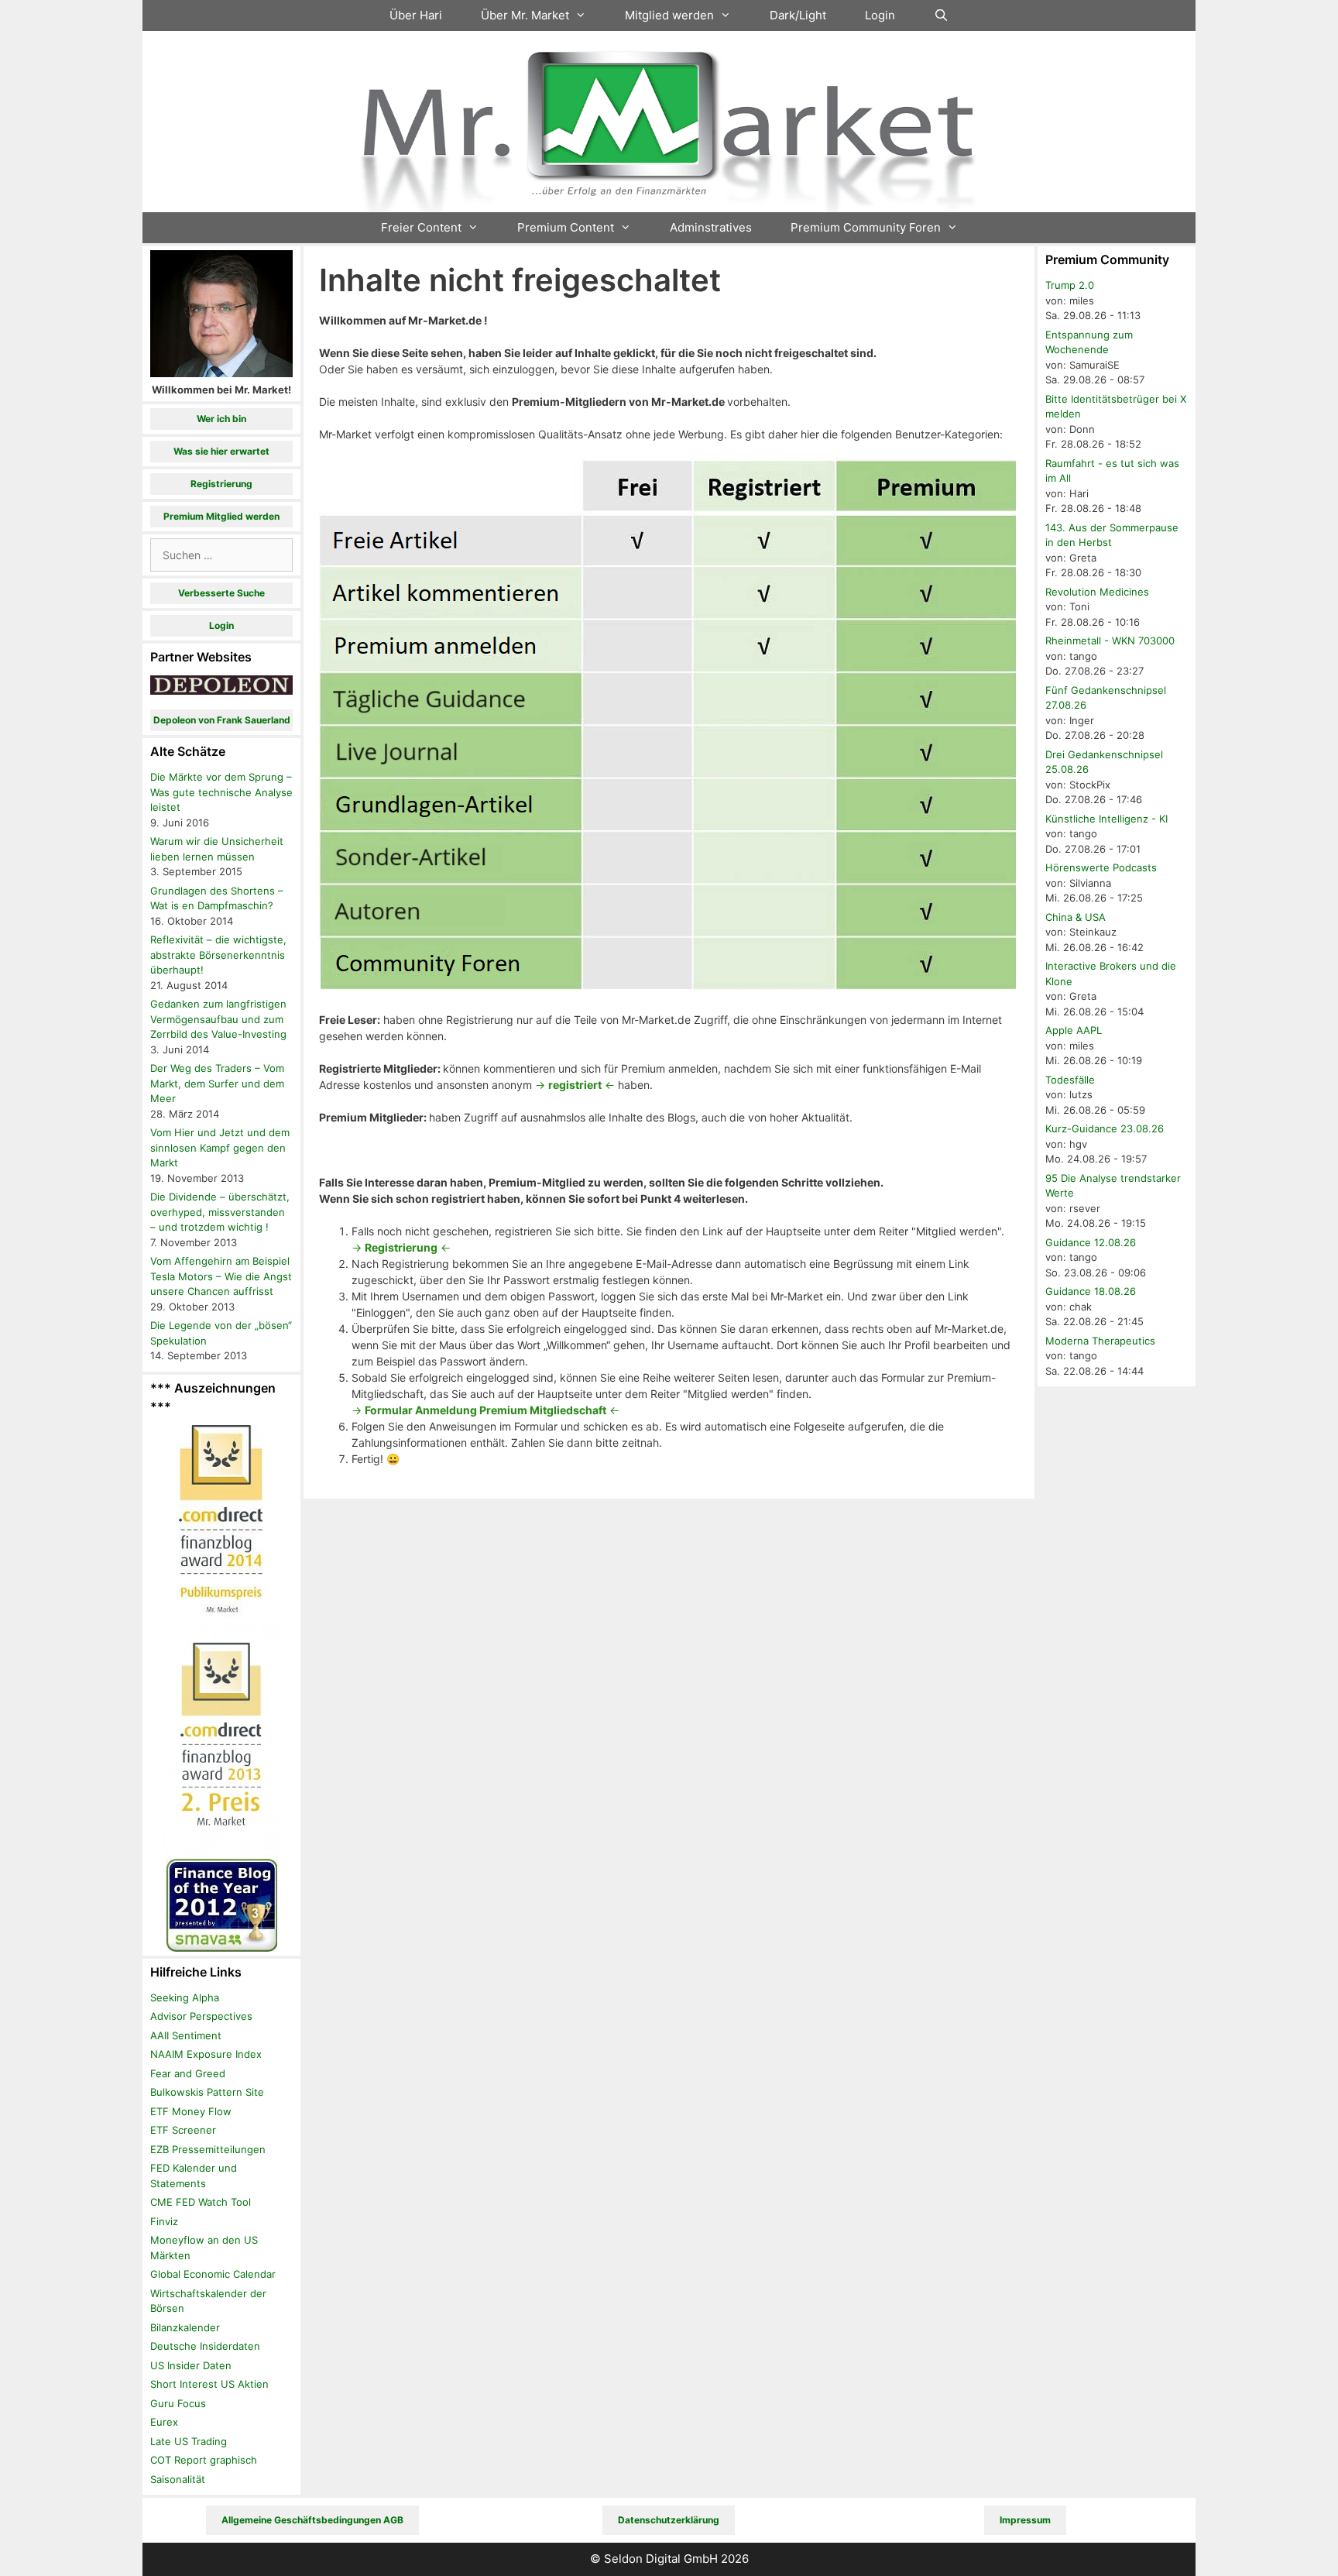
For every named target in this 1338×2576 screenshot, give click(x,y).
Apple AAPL (1074, 1030)
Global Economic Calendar (213, 2274)
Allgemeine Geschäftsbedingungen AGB (312, 2520)
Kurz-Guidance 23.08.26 (1105, 1128)
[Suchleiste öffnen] (941, 15)
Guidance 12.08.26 (1091, 1242)
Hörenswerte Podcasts (1101, 867)
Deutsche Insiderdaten (205, 2346)
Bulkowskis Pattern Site (207, 2092)
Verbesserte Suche (221, 593)
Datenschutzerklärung (669, 2520)
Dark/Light (798, 15)
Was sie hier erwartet (221, 451)
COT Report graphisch (204, 2460)
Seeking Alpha (185, 1997)
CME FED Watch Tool (201, 2202)
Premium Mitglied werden (221, 516)
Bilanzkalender (185, 2327)
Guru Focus (178, 2403)
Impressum (1025, 2520)
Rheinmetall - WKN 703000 (1110, 641)
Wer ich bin (221, 419)
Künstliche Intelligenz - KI (1106, 819)
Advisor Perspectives (201, 2016)
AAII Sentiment (186, 2035)
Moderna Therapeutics (1100, 1341)
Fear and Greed (188, 2073)
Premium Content (566, 227)
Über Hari (416, 15)
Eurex (164, 2422)
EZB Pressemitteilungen (208, 2149)
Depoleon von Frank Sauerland (222, 720)
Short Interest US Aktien (209, 2384)
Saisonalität (178, 2479)
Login (880, 15)
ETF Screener (183, 2130)
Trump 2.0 (1070, 285)
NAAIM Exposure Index (206, 2054)
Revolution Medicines (1097, 592)
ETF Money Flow (191, 2111)
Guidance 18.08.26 (1091, 1291)
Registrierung (221, 484)
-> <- (575, 1085)
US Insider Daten (191, 2365)
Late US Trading (189, 2441)
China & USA (1076, 917)
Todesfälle (1070, 1080)
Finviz (164, 2221)
